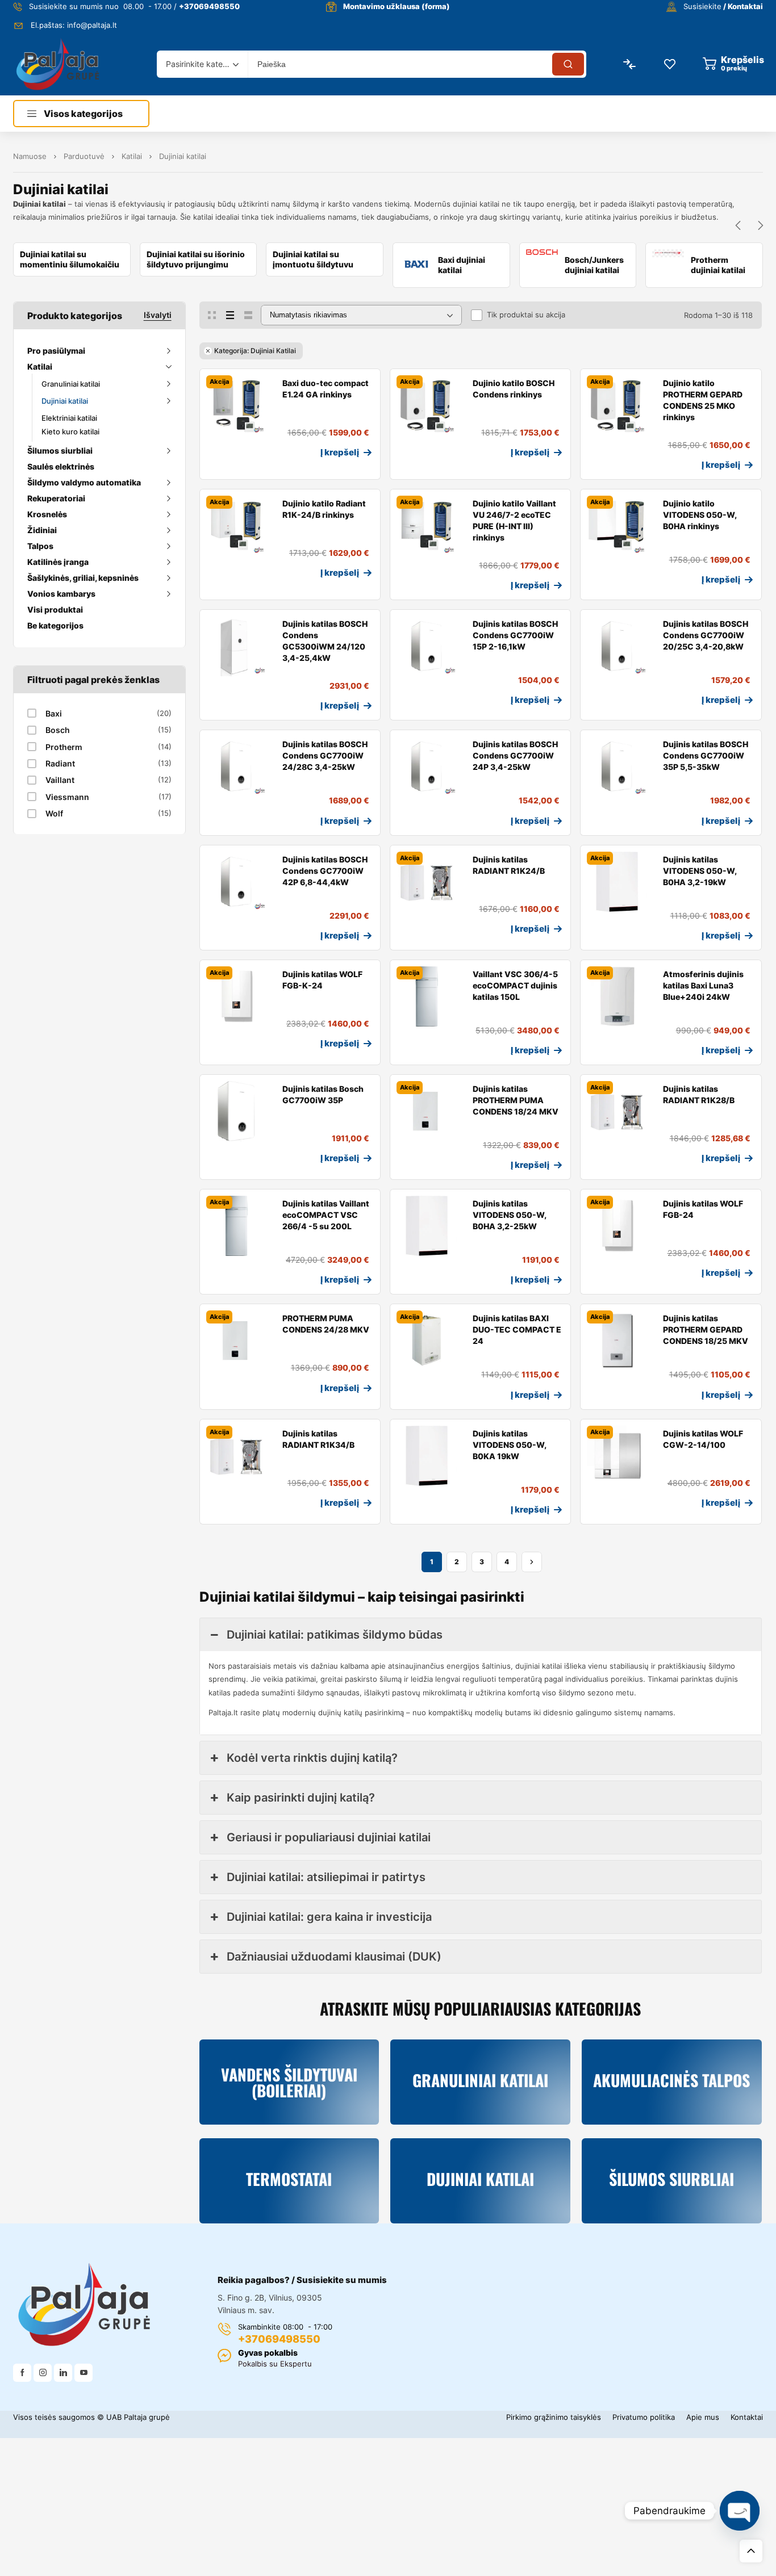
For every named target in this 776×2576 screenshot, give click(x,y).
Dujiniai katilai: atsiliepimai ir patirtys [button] (326, 1877)
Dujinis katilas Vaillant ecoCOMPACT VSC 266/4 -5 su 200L (326, 1215)
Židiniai (42, 530)
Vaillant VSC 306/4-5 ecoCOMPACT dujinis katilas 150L (515, 985)
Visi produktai (55, 610)
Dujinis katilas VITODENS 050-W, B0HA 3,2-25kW (509, 1215)
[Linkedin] (63, 2373)
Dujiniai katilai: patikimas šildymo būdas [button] (335, 1635)
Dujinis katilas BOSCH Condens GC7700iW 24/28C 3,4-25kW (325, 755)
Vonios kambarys (61, 594)
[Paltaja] (58, 64)
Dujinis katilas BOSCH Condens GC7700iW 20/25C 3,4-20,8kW (706, 635)
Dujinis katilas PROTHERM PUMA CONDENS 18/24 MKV (516, 1100)
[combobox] (202, 64)
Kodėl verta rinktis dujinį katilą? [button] (312, 1758)
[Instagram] (43, 2373)
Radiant (60, 763)
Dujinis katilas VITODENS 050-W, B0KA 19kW (509, 1445)
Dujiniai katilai (65, 401)
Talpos (40, 546)
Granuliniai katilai (71, 384)
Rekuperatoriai (56, 498)
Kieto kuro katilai (70, 432)
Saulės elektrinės (61, 466)
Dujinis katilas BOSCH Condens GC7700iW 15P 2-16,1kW (515, 635)
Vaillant (60, 780)
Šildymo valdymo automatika (84, 482)
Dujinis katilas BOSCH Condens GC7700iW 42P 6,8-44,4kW (325, 871)
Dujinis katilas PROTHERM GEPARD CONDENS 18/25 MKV (706, 1329)
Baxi (54, 713)
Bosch (58, 730)
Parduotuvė (84, 156)
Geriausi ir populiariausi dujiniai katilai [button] (329, 1837)
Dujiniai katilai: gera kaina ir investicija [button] (329, 1917)
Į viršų (751, 2551)
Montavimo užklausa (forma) (397, 6)
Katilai (132, 156)
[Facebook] (22, 2373)
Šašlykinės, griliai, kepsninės (83, 578)
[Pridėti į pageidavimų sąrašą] (213, 466)
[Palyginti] (231, 466)
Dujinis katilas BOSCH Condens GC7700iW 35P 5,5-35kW (706, 755)
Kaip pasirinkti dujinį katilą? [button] (301, 1798)
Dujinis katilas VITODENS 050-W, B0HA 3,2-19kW (700, 871)
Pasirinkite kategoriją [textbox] (199, 64)
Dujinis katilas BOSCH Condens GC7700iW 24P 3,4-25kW (515, 755)
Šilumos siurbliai (60, 451)
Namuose (30, 156)
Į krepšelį (340, 452)
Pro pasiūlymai (56, 351)
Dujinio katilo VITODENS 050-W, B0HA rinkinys (700, 515)
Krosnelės (47, 514)
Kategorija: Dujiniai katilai (255, 351)
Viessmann (67, 797)
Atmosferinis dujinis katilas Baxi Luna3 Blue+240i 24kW (703, 985)
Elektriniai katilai (69, 418)
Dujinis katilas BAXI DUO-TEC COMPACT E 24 (517, 1329)
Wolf (54, 813)
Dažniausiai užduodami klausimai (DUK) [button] (334, 1957)
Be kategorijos (55, 625)
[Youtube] (84, 2373)
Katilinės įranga (58, 562)
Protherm (64, 747)
